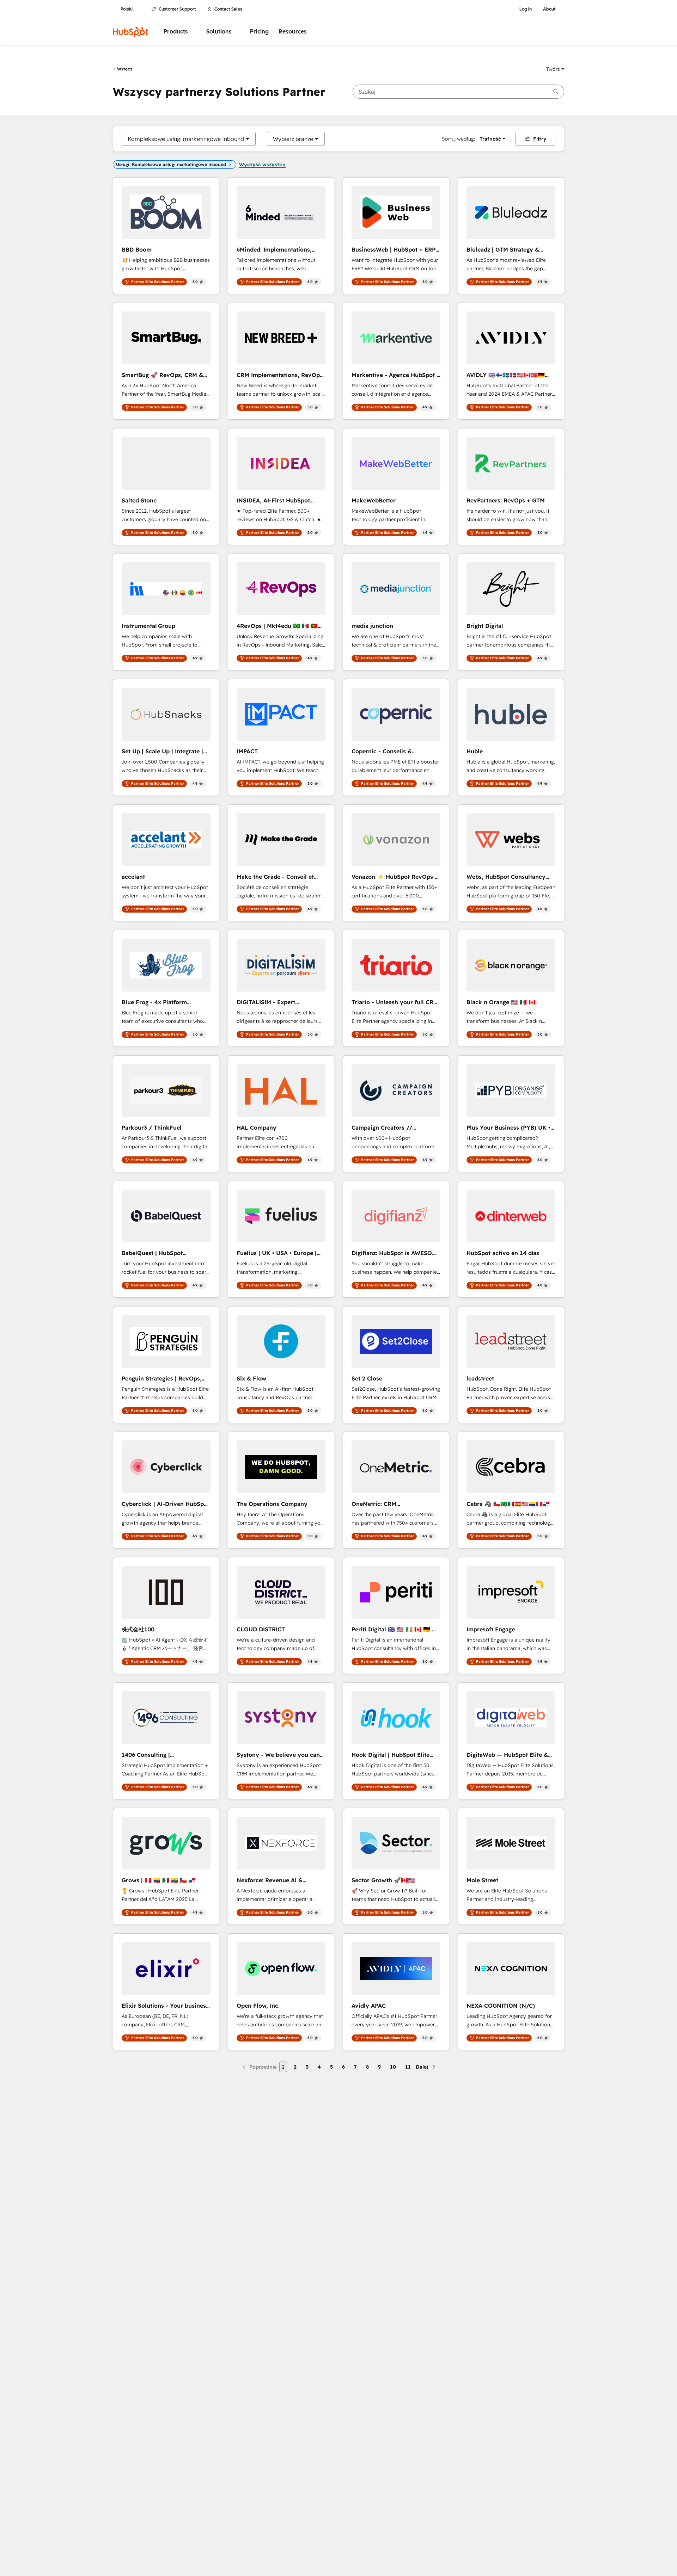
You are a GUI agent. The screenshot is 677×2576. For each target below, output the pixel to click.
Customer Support (177, 9)
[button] (555, 69)
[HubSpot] (130, 32)
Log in (526, 9)
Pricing (259, 32)
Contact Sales (228, 9)
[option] (186, 139)
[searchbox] (458, 92)
